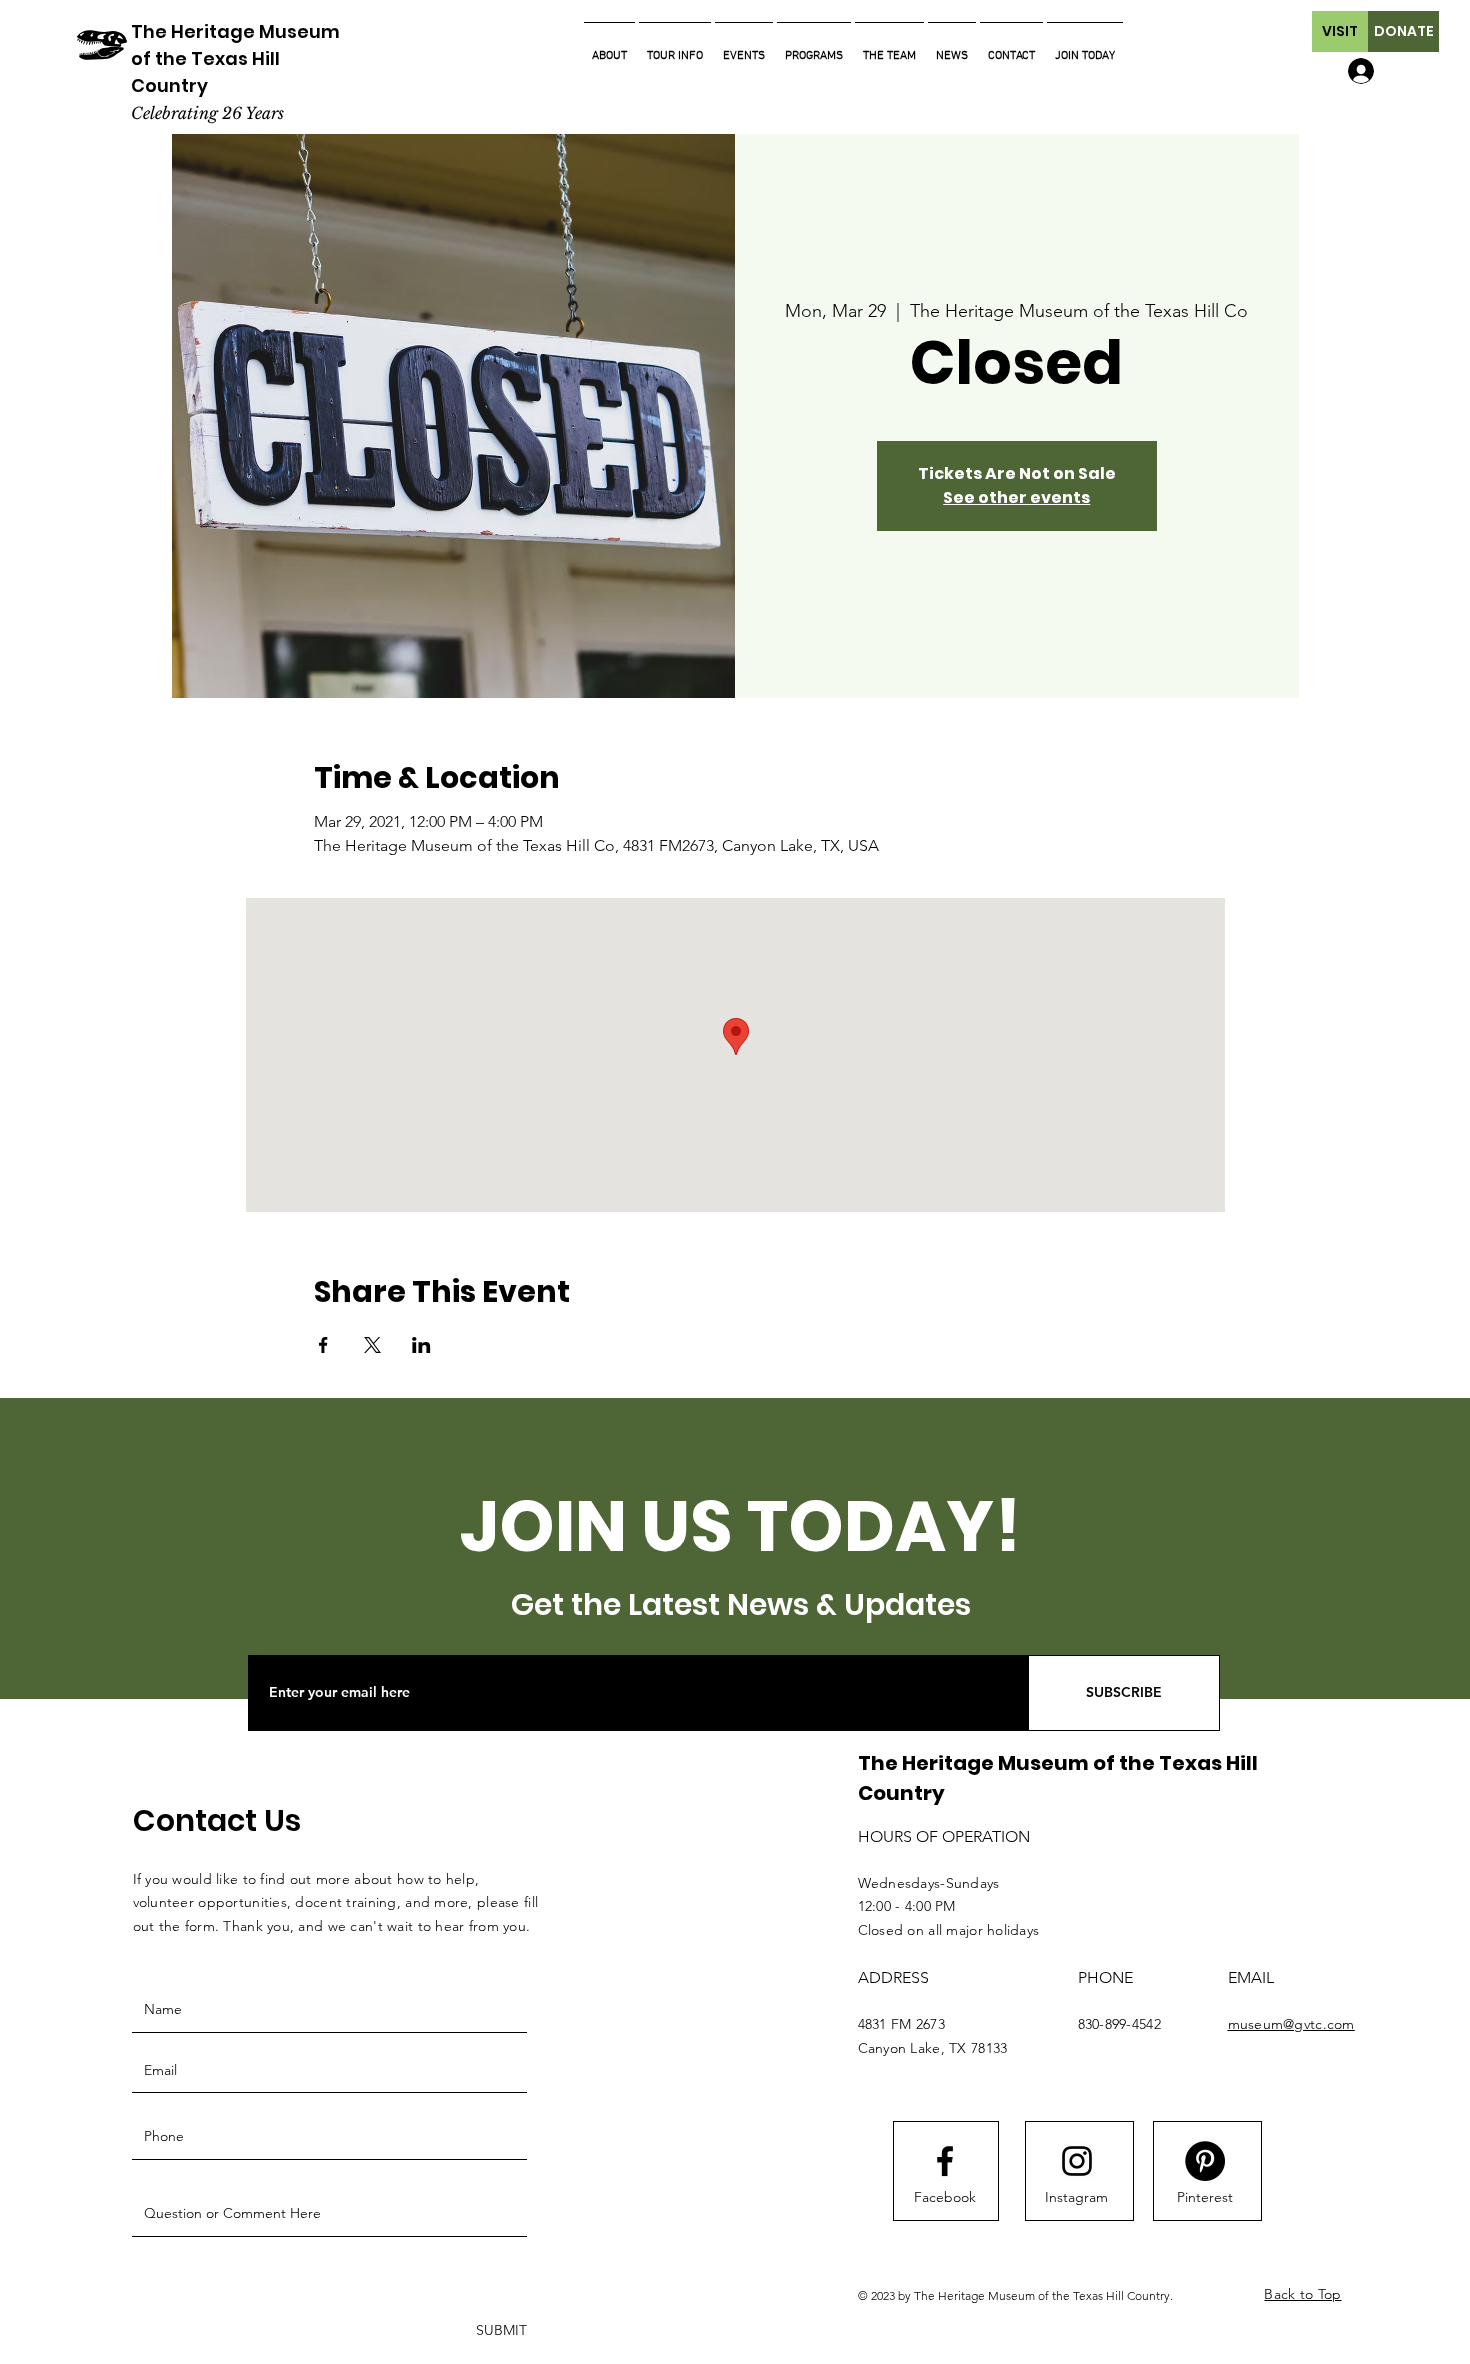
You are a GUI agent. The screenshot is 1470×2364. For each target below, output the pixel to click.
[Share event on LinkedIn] (421, 1345)
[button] (1340, 31)
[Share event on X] (372, 1345)
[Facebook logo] (945, 2161)
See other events (1016, 497)
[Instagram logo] (1077, 2161)
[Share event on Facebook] (323, 1345)
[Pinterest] (1205, 2161)
